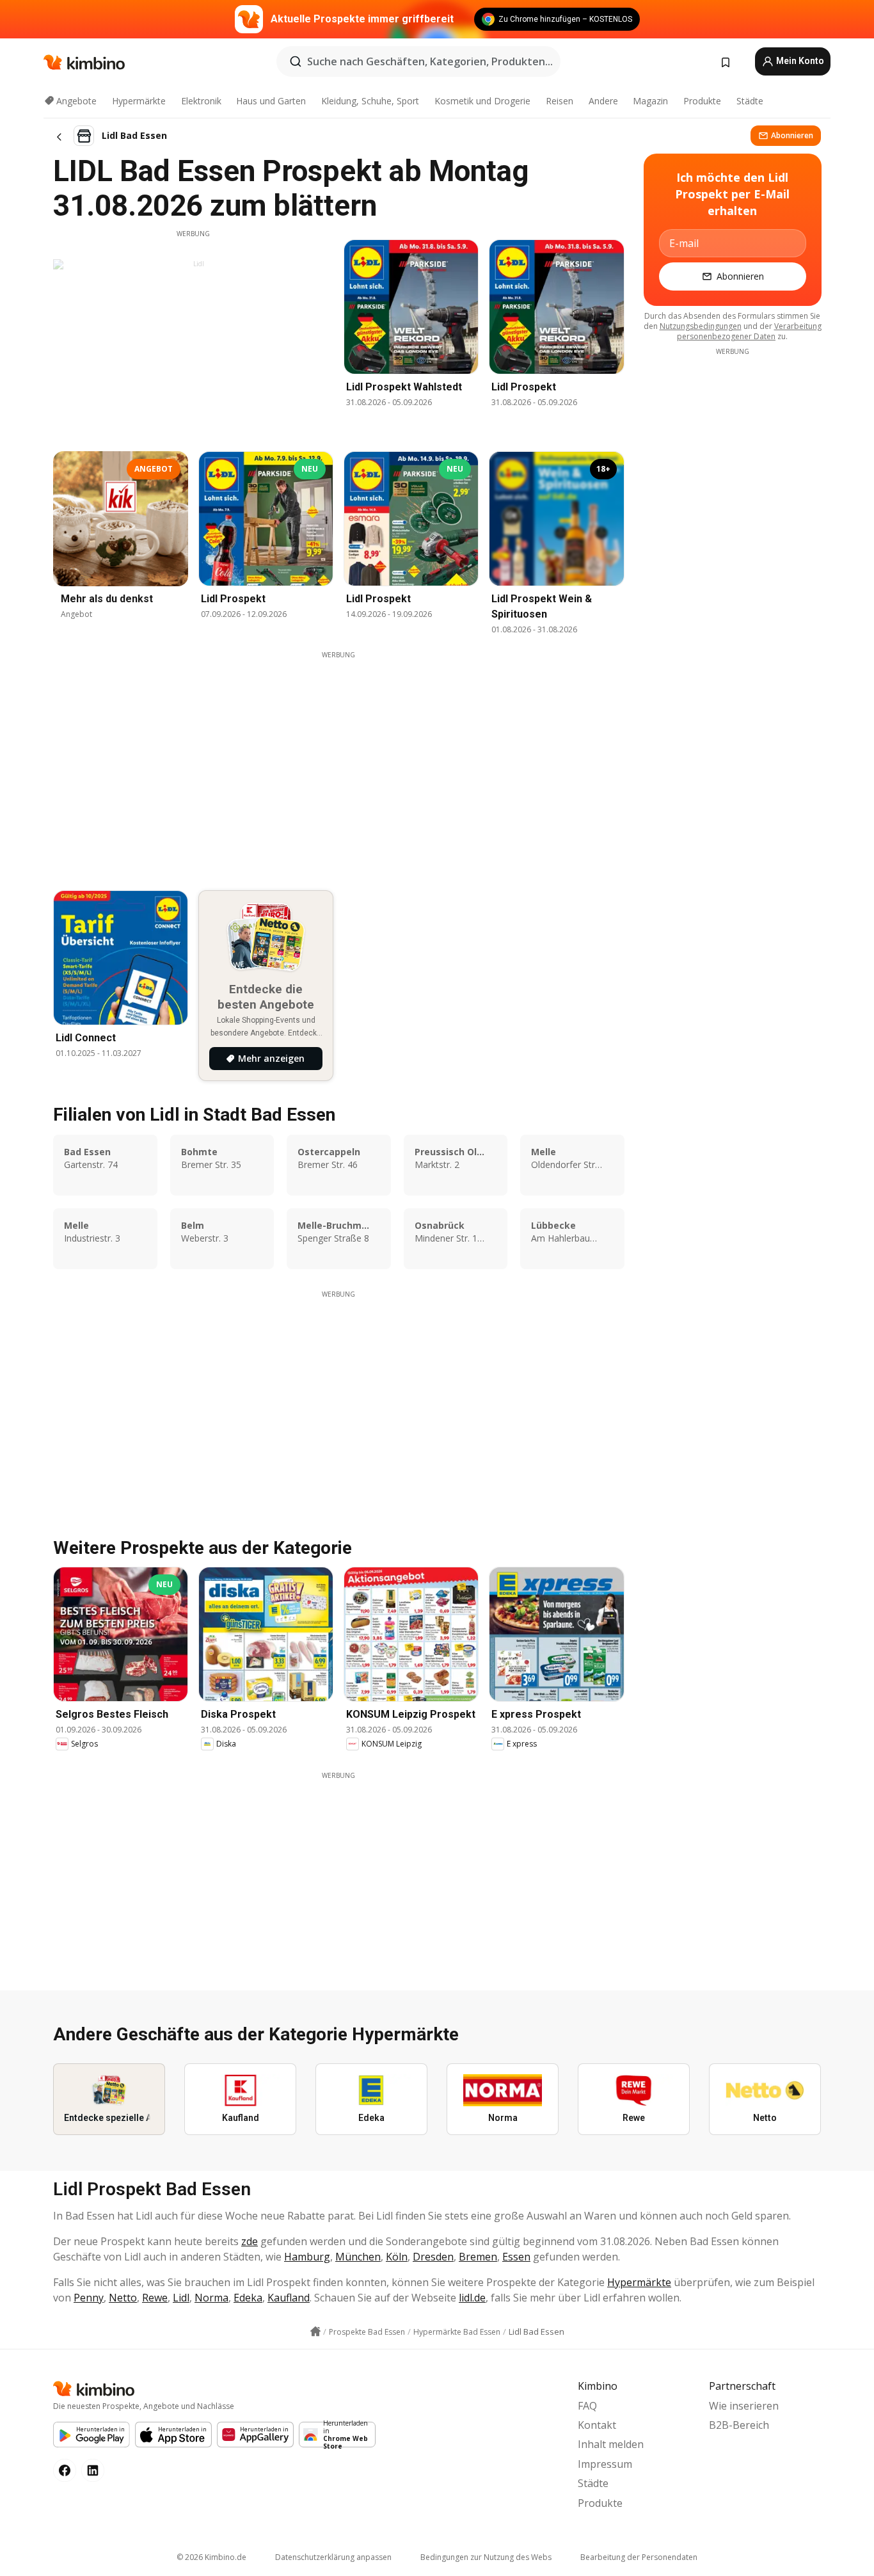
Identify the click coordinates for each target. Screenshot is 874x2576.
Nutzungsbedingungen (701, 326)
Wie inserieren (744, 2406)
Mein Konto (799, 61)
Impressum (605, 2464)
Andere (603, 101)
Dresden (433, 2257)
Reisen (560, 101)
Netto (123, 2298)
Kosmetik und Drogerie (482, 101)
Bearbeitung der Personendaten (639, 2557)
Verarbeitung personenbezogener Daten (749, 331)
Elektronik (201, 101)
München (358, 2257)
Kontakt (597, 2425)
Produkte (702, 101)
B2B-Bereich (739, 2425)
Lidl (181, 2298)
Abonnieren (792, 135)
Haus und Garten (271, 101)
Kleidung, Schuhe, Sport (370, 101)
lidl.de (472, 2298)
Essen (516, 2257)
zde (250, 2241)
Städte (750, 101)
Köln (397, 2257)
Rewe (155, 2298)
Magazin (650, 101)
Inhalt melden (611, 2444)
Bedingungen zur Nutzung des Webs (486, 2557)
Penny (89, 2298)
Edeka (248, 2298)
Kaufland (289, 2298)
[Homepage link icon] (315, 2332)
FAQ (587, 2406)
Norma (211, 2298)
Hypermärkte (139, 101)
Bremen (478, 2257)
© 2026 (211, 2557)
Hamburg (307, 2257)
